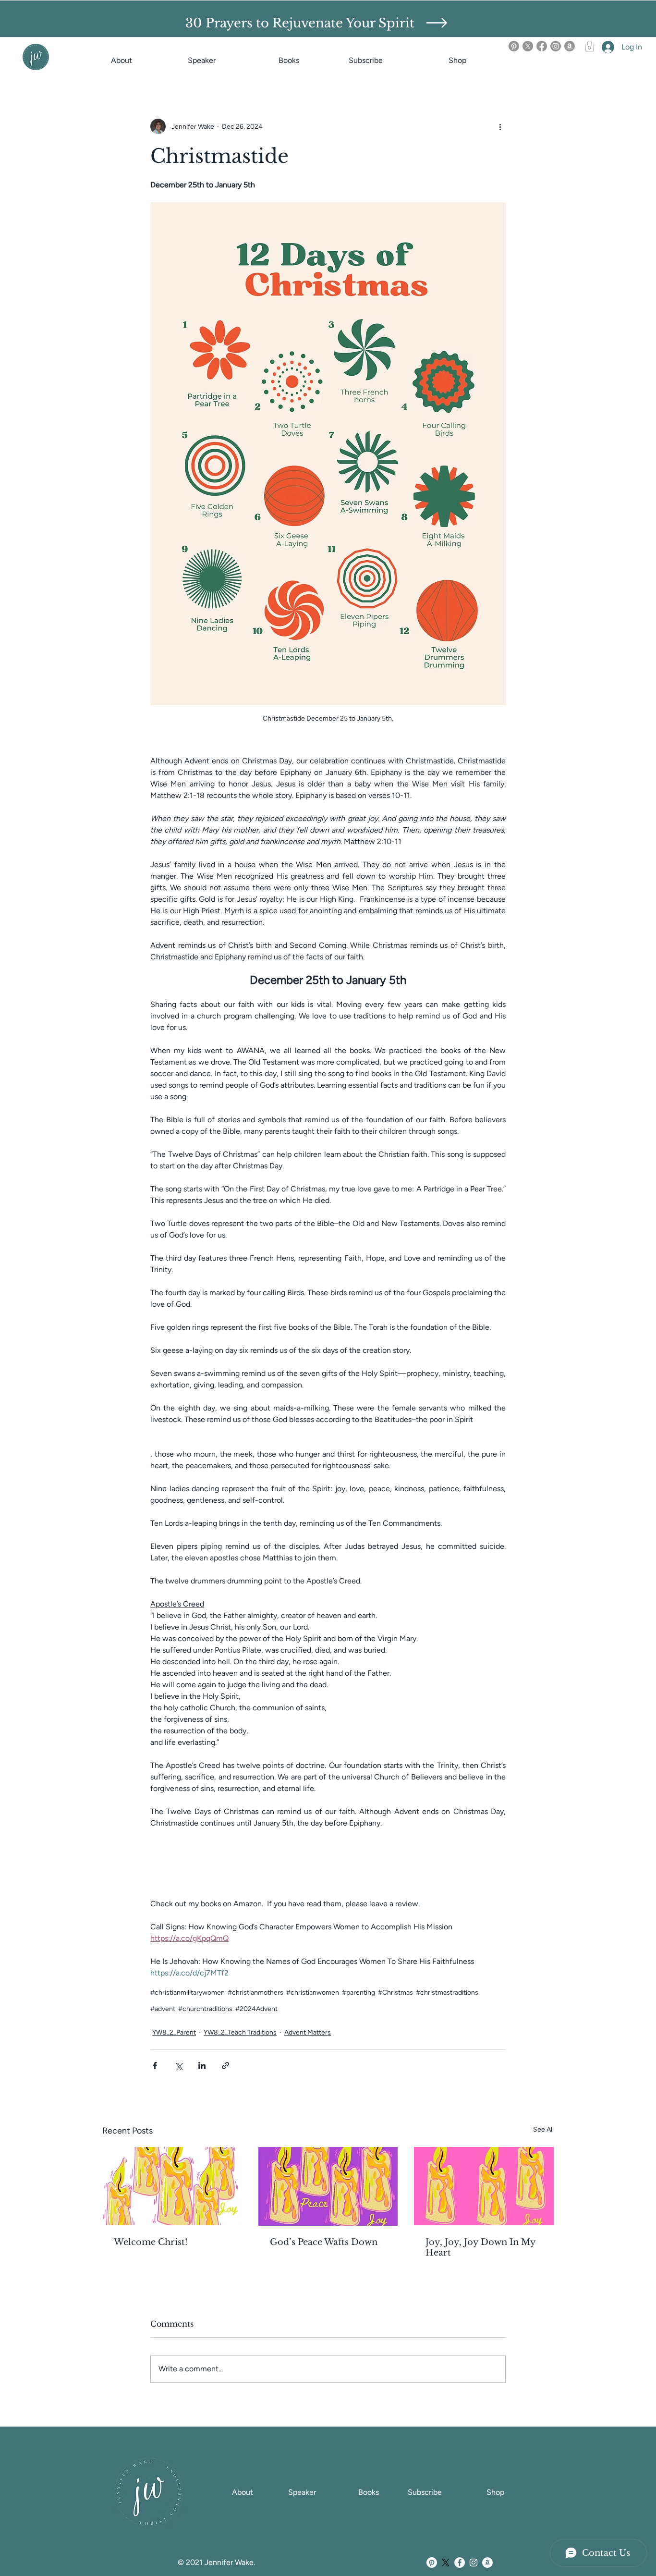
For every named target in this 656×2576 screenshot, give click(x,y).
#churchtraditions (205, 2009)
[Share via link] (225, 2066)
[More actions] (500, 126)
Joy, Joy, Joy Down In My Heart (480, 2247)
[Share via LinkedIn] (202, 2066)
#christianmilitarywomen (188, 1993)
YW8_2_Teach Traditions (240, 2032)
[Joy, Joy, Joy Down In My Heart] (484, 2186)
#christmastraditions (447, 1993)
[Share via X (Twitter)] (178, 2066)
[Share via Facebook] (155, 2066)
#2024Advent (256, 2009)
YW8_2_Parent (174, 2032)
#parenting (358, 1993)
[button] (437, 23)
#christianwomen (313, 1993)
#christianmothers (255, 1993)
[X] (528, 46)
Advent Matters (308, 2032)
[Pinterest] (514, 46)
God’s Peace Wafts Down (324, 2242)
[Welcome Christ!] (172, 2186)
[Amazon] (570, 46)
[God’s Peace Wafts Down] (328, 2186)
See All (543, 2129)
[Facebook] (542, 46)
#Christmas (395, 1993)
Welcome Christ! (151, 2242)
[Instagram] (556, 46)
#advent (163, 2009)
